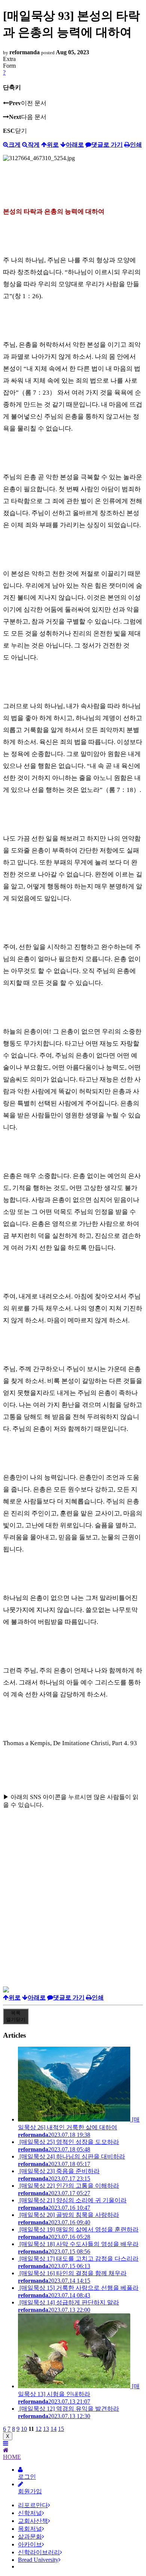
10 (24, 2429)
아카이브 (30, 2544)
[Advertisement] (73, 1913)
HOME (12, 2457)
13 (46, 2429)
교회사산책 (33, 2521)
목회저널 (30, 2529)
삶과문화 (30, 2537)
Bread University (38, 2560)
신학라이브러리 (39, 2552)
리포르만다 (33, 2505)
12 (39, 2429)
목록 (16, 2016)
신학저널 (30, 2513)
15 (61, 2429)
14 (54, 2429)
